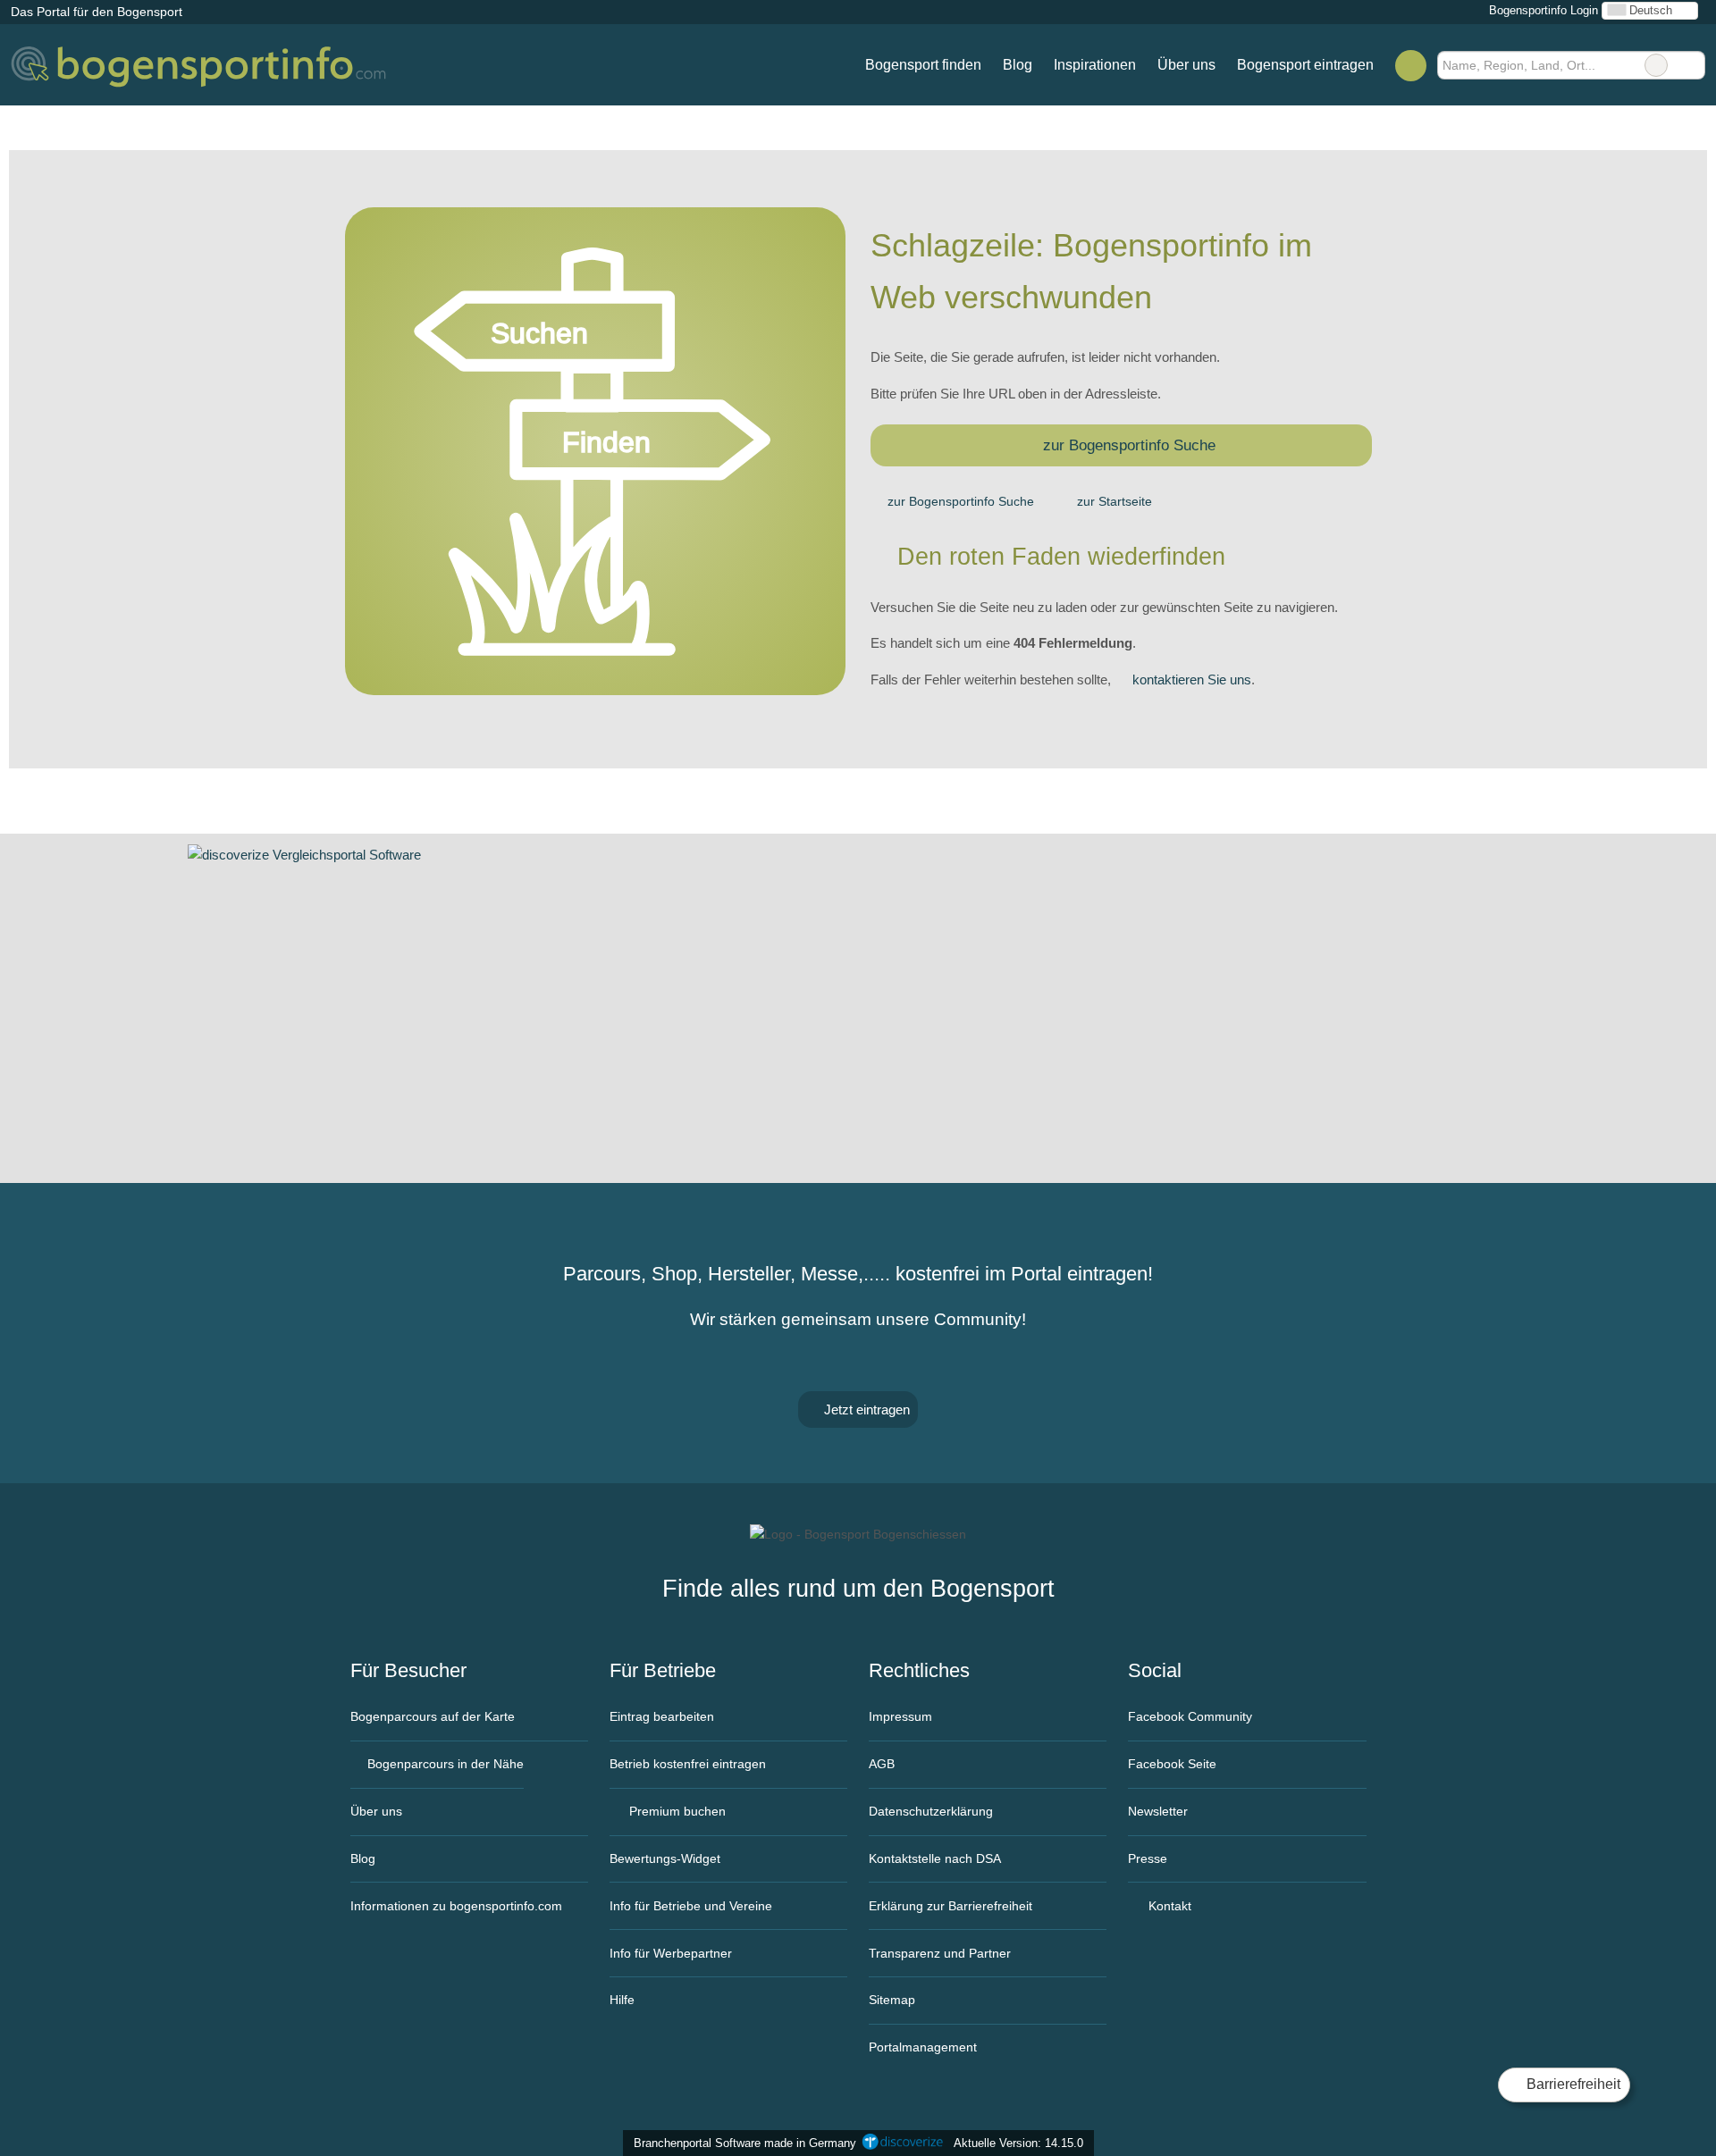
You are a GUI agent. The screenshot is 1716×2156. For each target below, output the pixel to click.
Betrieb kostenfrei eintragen (688, 1764)
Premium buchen (676, 1811)
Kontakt (1168, 1906)
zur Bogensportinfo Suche (1129, 445)
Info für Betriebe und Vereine (691, 1906)
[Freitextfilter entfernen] (1656, 65)
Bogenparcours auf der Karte (433, 1716)
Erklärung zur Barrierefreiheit (951, 1906)
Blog (1018, 65)
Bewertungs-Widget (665, 1858)
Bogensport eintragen (1305, 65)
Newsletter (1158, 1811)
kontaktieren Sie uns (1192, 680)
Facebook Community (1190, 1716)
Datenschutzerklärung (931, 1811)
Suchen (1691, 65)
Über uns (1186, 65)
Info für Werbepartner (671, 1953)
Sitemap (892, 2000)
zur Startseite (1115, 501)
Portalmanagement (923, 2047)
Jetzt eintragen (865, 1409)
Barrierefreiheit (1572, 2084)
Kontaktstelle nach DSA (935, 1858)
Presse (1148, 1858)
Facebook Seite (1172, 1764)
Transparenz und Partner (940, 1953)
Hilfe (622, 2000)
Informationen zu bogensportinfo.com (456, 1906)
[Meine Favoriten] (1411, 65)
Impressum (900, 1716)
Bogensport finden (923, 65)
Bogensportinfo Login (1542, 10)
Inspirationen (1095, 65)
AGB (882, 1764)
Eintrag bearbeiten (662, 1716)
